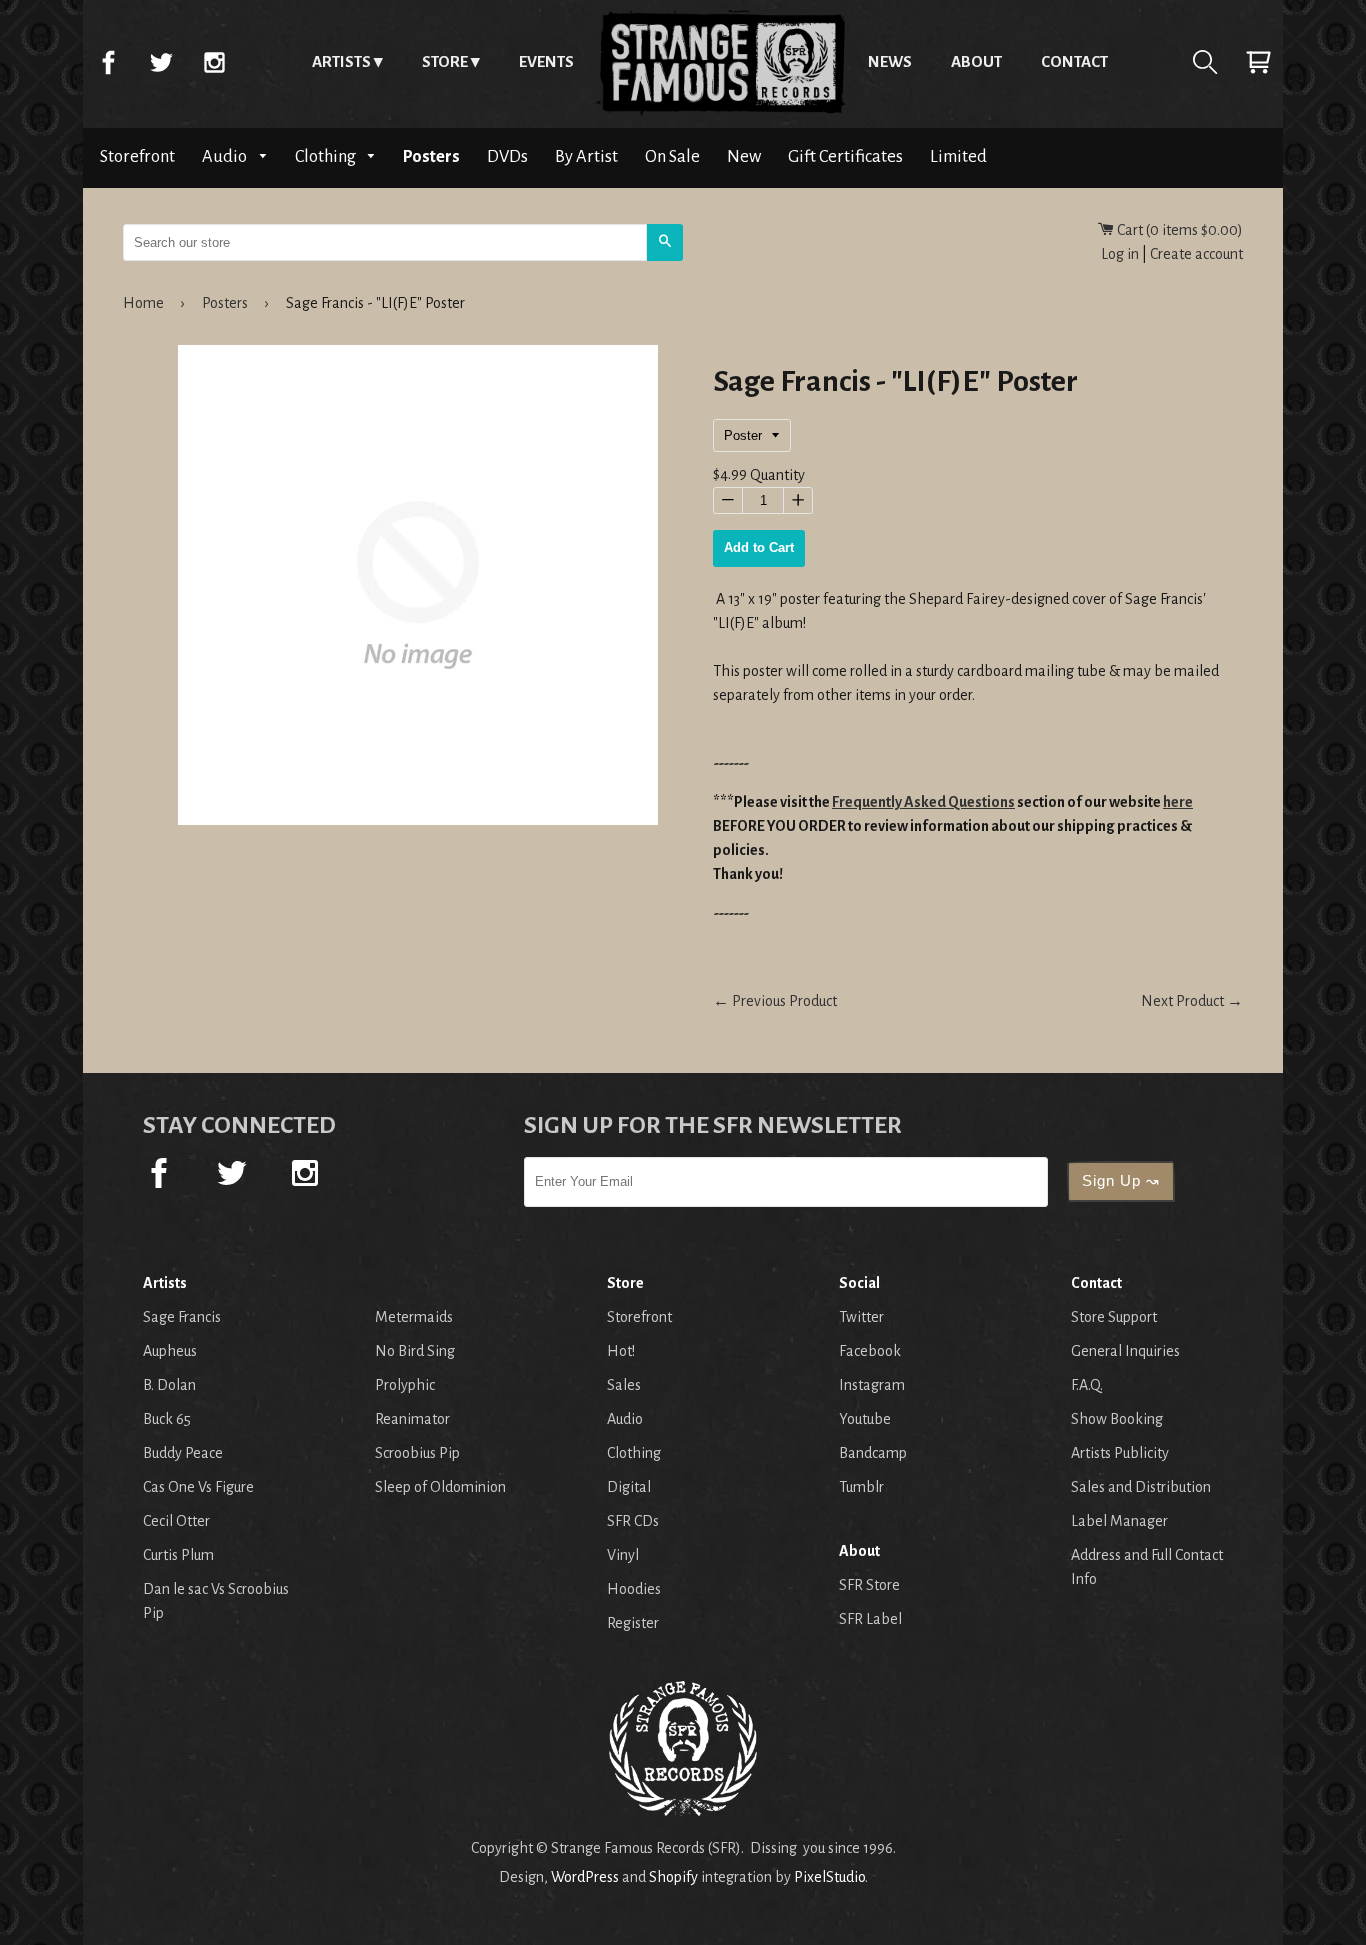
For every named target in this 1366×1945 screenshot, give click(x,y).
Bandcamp (873, 1453)
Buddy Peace (183, 1453)
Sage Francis (182, 1317)
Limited (958, 156)
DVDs (507, 156)
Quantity (777, 475)
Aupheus (170, 1351)
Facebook (108, 62)
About (976, 61)
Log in (1120, 254)
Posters (431, 156)
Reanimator (412, 1419)
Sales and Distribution (1141, 1487)
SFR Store (869, 1585)
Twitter (161, 62)
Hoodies (634, 1589)
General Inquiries (1125, 1351)
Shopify (673, 1877)
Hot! (621, 1351)
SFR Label (870, 1619)
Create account (1196, 254)
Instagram (214, 62)
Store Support (1114, 1317)
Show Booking (1117, 1419)
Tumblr (861, 1487)
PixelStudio (829, 1877)
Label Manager (1119, 1521)
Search (1205, 62)
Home (721, 62)
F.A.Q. (1087, 1385)
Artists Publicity (1120, 1453)
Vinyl (623, 1555)
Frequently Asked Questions (923, 802)
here (1178, 802)
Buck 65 (167, 1419)
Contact (1074, 61)
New (744, 156)
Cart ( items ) (1178, 230)
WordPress (585, 1877)
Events (546, 61)
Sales (624, 1385)
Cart (1258, 62)
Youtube (865, 1419)
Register (633, 1623)
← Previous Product (775, 1001)
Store (445, 61)
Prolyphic (405, 1385)
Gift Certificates (845, 156)
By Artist (586, 156)
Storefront (137, 156)
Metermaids (414, 1317)
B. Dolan (169, 1385)
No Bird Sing (415, 1351)
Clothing (327, 156)
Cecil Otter (176, 1521)
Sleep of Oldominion (440, 1487)
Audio (226, 156)
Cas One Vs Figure (198, 1487)
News (890, 61)
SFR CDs (633, 1521)
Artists (341, 61)
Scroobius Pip (417, 1453)
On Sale (672, 156)
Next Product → (1192, 1001)
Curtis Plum (178, 1555)
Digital (629, 1487)
